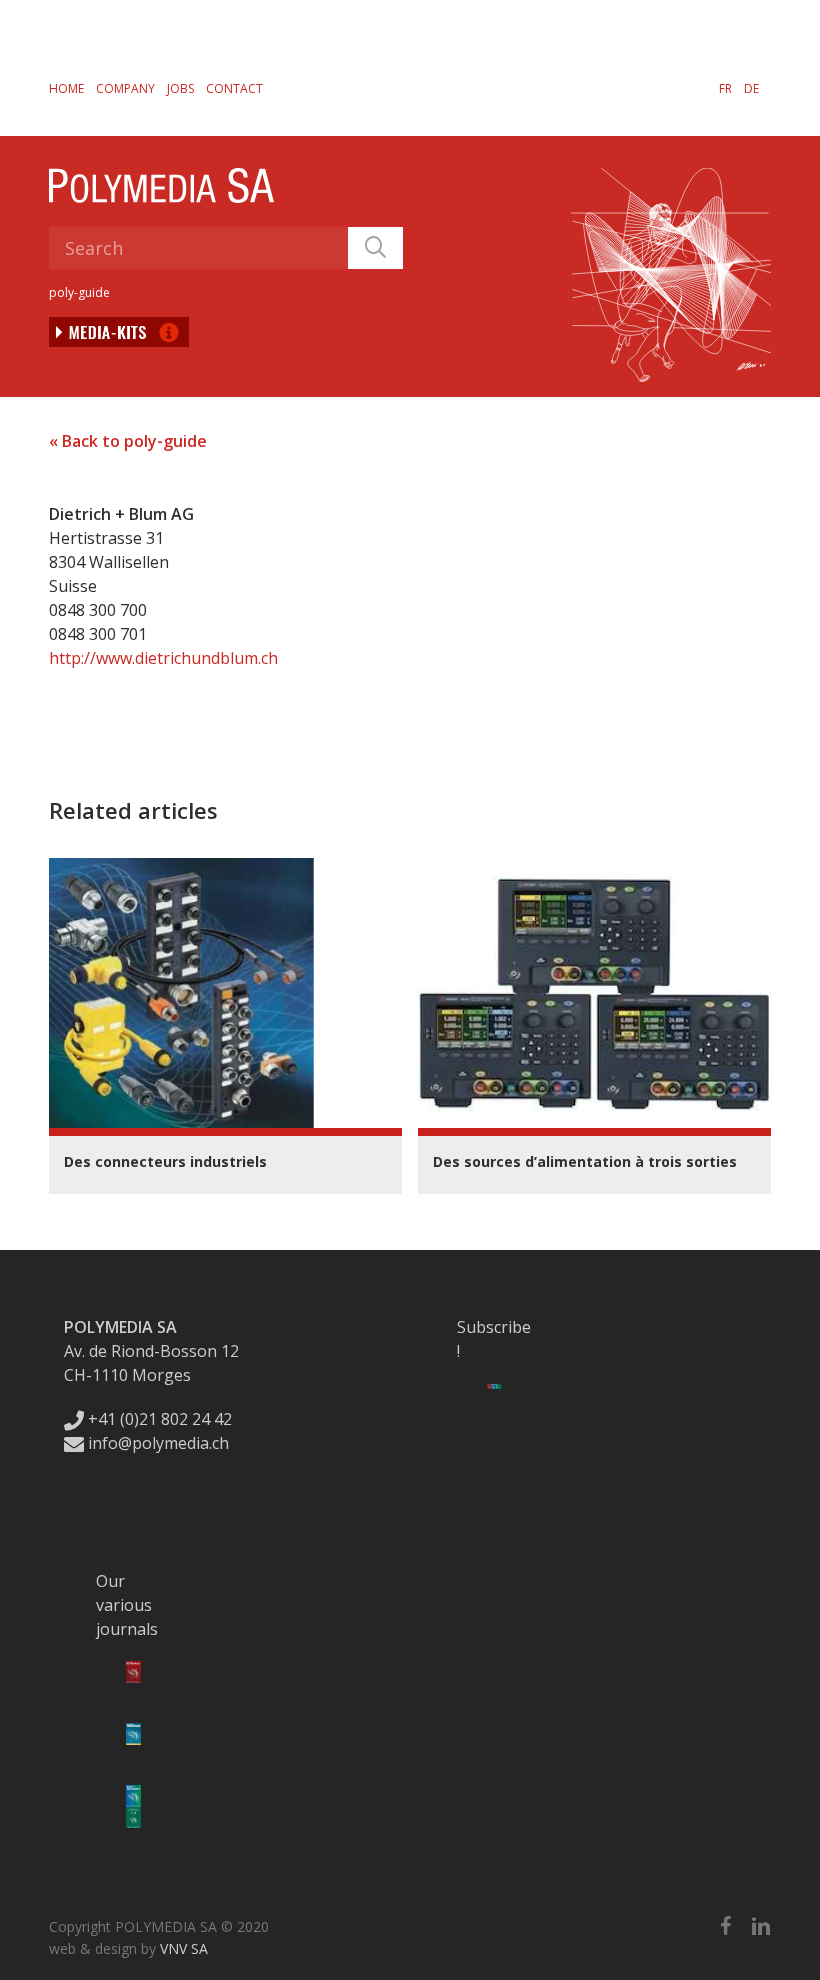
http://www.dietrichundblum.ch (163, 658)
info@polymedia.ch (158, 1443)
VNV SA (184, 1948)
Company (125, 88)
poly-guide (79, 292)
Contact (234, 88)
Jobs (180, 88)
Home (66, 88)
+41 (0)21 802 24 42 (158, 1419)
